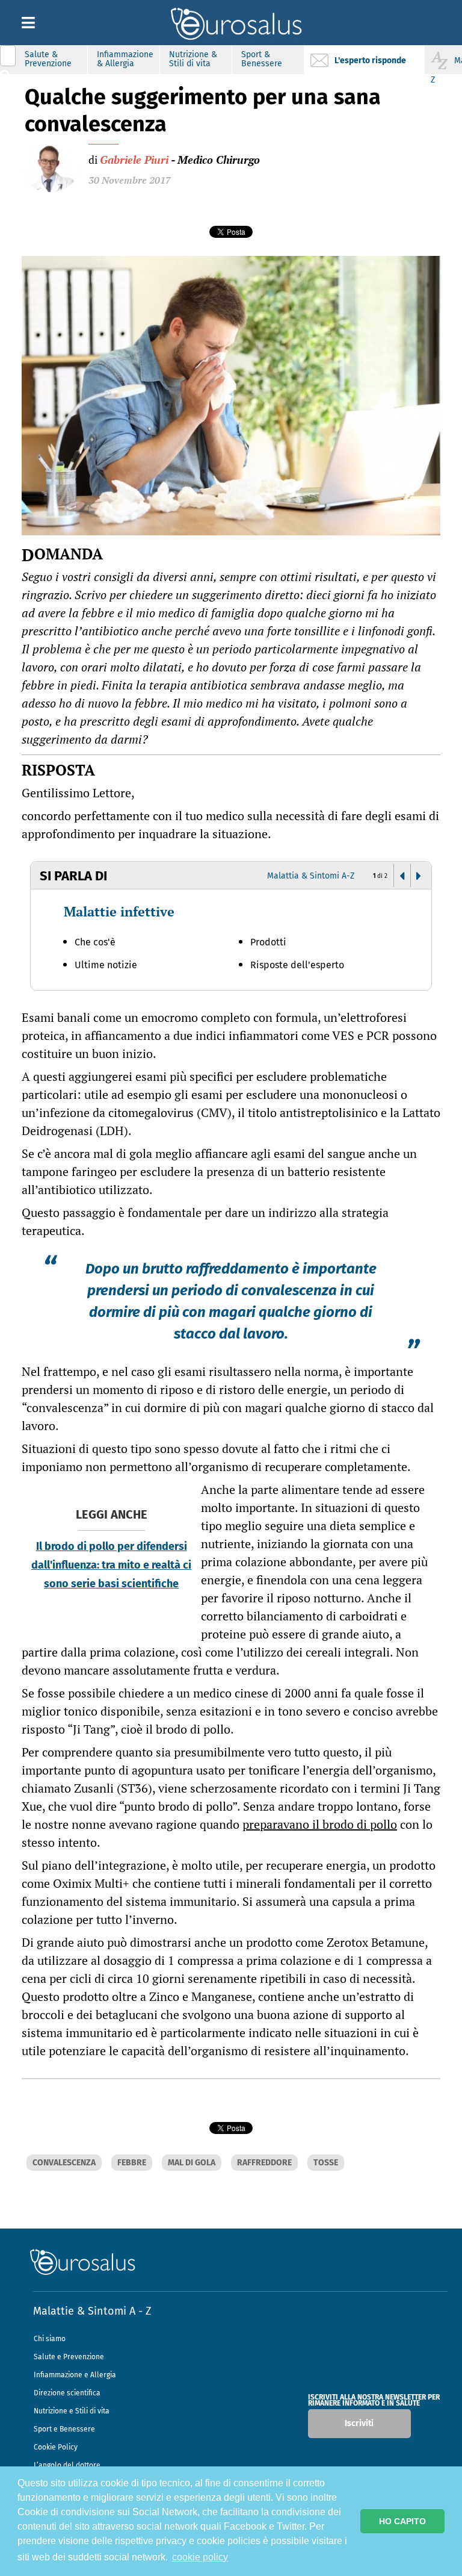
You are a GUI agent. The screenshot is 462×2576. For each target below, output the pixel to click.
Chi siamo (50, 2339)
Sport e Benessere (64, 2429)
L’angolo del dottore (67, 2465)
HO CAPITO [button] (402, 2521)
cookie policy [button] (200, 2557)
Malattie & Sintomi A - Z (92, 2311)
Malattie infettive (119, 911)
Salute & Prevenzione (48, 59)
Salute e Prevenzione (69, 2357)
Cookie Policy (56, 2447)
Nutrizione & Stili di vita (193, 59)
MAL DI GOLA (192, 2163)
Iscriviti (359, 2423)
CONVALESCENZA (64, 2163)
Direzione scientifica (67, 2393)
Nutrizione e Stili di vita (72, 2411)
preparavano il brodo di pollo (320, 1824)
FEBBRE (132, 2163)
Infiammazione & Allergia (125, 59)
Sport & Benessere (262, 59)
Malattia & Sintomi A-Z (311, 876)
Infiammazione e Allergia (75, 2375)
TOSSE (326, 2163)
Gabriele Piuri (134, 160)
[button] (402, 876)
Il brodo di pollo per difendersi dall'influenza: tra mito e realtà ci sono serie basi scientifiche (111, 1565)
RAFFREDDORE (264, 2163)
